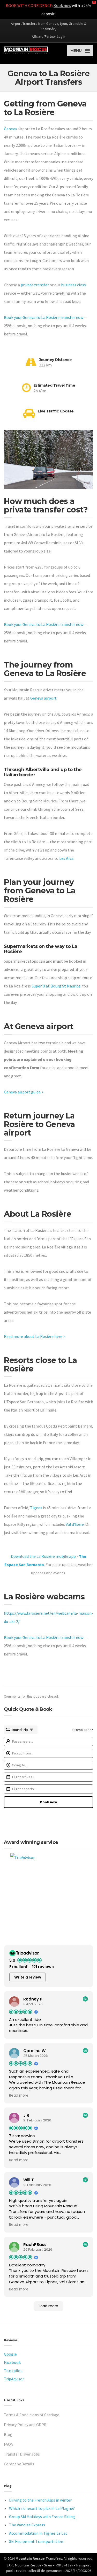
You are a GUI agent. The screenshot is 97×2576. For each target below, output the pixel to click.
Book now (62, 5)
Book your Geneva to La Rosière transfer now (44, 317)
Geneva (10, 129)
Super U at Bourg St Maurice (56, 986)
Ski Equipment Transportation (36, 2541)
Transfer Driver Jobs (22, 2454)
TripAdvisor (14, 2379)
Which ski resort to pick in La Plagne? (42, 2508)
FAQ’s (9, 2444)
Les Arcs (66, 858)
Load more (48, 2306)
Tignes (36, 1508)
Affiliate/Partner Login (48, 36)
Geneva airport (43, 698)
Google (10, 2354)
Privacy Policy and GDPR (25, 2425)
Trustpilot (13, 2371)
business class (73, 285)
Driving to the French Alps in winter (40, 2500)
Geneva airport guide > (24, 1092)
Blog (8, 2434)
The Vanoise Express (27, 2525)
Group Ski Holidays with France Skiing (42, 2517)
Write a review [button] (28, 1977)
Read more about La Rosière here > (35, 1336)
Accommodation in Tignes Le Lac (38, 2533)
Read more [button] (19, 2096)
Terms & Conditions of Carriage (32, 2415)
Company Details (19, 2464)
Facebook (12, 2362)
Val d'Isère (75, 1524)
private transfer (35, 285)
